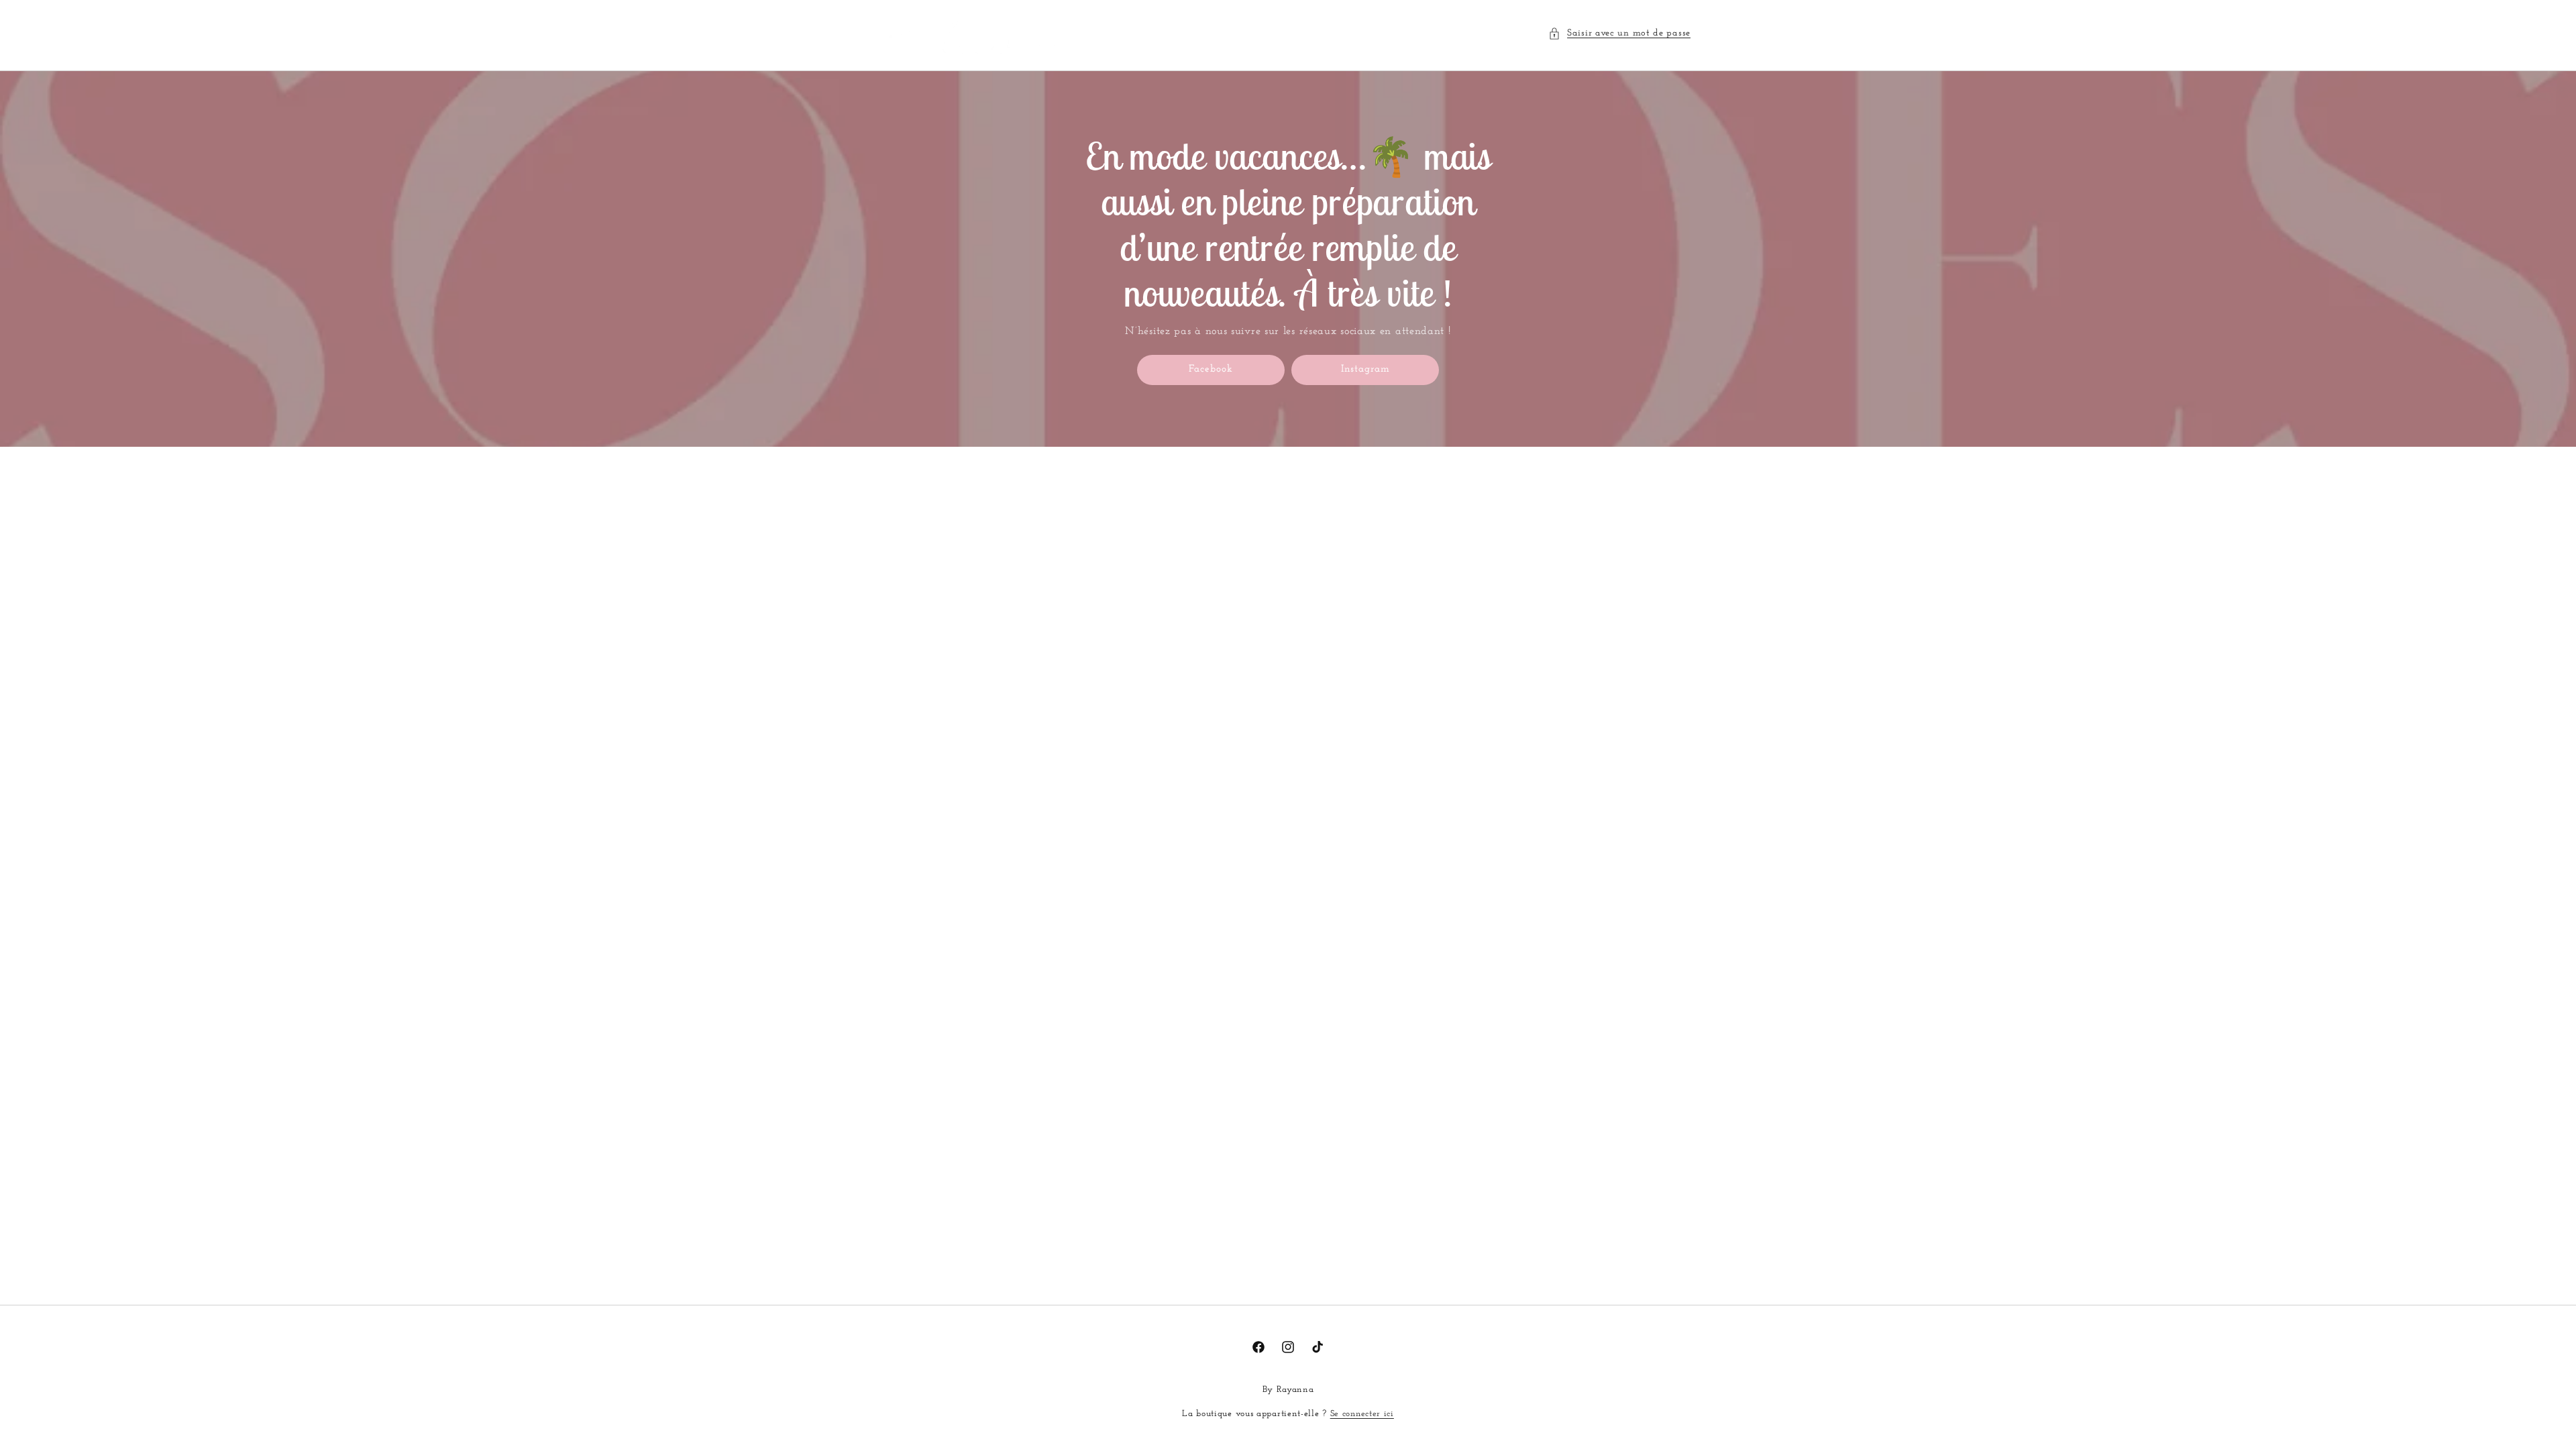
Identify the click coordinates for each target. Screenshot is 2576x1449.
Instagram (1365, 369)
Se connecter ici (1362, 1414)
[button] (1619, 33)
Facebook (1211, 369)
